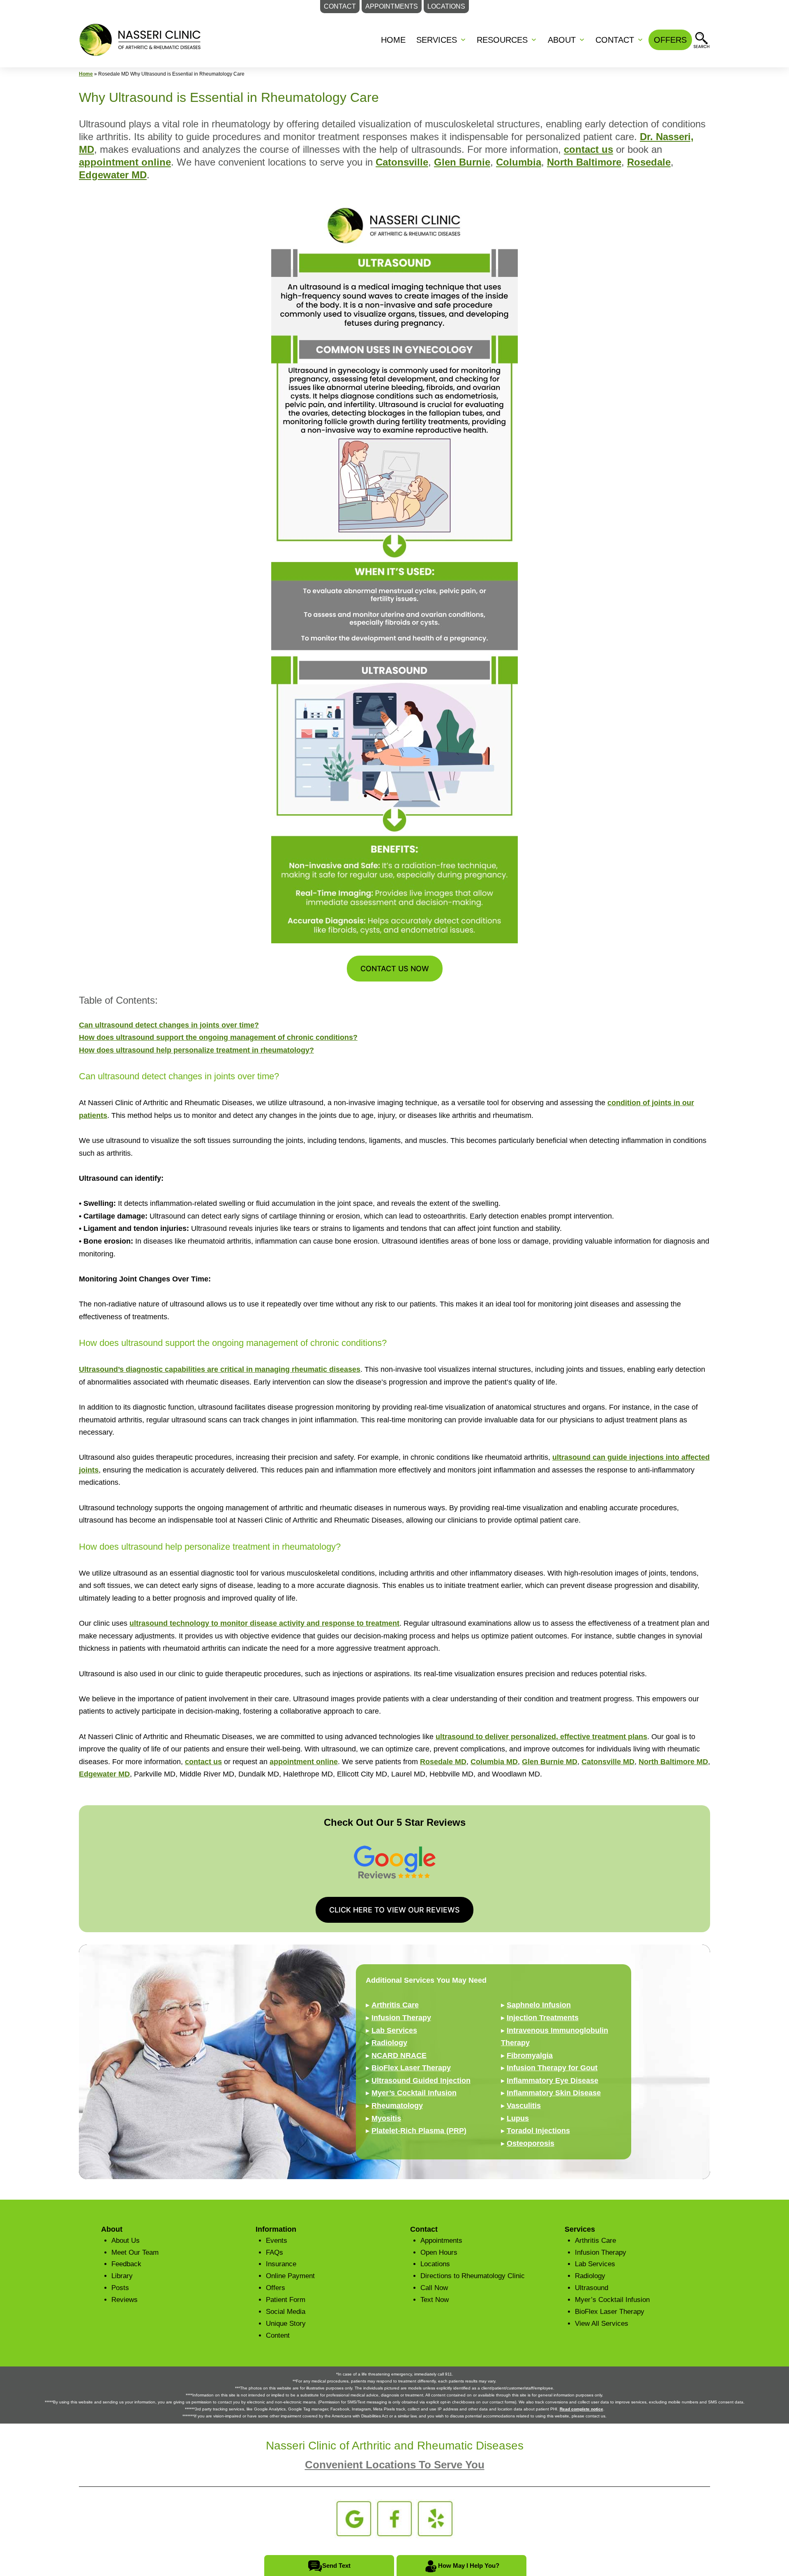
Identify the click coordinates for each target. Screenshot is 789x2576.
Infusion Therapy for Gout (552, 2068)
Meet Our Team (135, 2252)
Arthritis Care (395, 2005)
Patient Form (286, 2300)
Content (278, 2335)
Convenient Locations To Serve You (395, 2465)
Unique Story (286, 2324)
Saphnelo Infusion (539, 2005)
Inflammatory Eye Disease (553, 2081)
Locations (435, 2264)
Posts (120, 2288)
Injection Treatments (543, 2018)
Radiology (389, 2043)
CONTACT (615, 40)
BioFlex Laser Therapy (411, 2068)
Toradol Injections (538, 2131)
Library (122, 2276)
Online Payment (290, 2276)
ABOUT (562, 40)
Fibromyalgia (530, 2055)
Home (393, 40)
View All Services (602, 2324)
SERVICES (437, 40)
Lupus (518, 2118)
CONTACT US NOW (395, 969)
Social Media (286, 2312)
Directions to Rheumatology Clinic (473, 2276)
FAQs (275, 2252)
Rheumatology (397, 2106)
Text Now (435, 2300)
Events (277, 2241)
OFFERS (670, 40)
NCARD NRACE (399, 2055)
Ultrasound (592, 2288)
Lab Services (394, 2030)
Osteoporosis (531, 2143)
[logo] (141, 39)
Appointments (441, 2241)
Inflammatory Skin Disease (554, 2093)
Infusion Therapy (401, 2018)
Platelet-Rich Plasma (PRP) (419, 2131)
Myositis (386, 2118)
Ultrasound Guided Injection (421, 2081)
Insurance (281, 2264)
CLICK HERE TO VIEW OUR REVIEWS (394, 1910)
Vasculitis (524, 2106)
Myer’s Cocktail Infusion (414, 2093)
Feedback (126, 2264)
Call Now (434, 2288)
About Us (126, 2241)
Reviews (125, 2300)
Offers (276, 2288)
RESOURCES (502, 40)
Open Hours (439, 2252)
